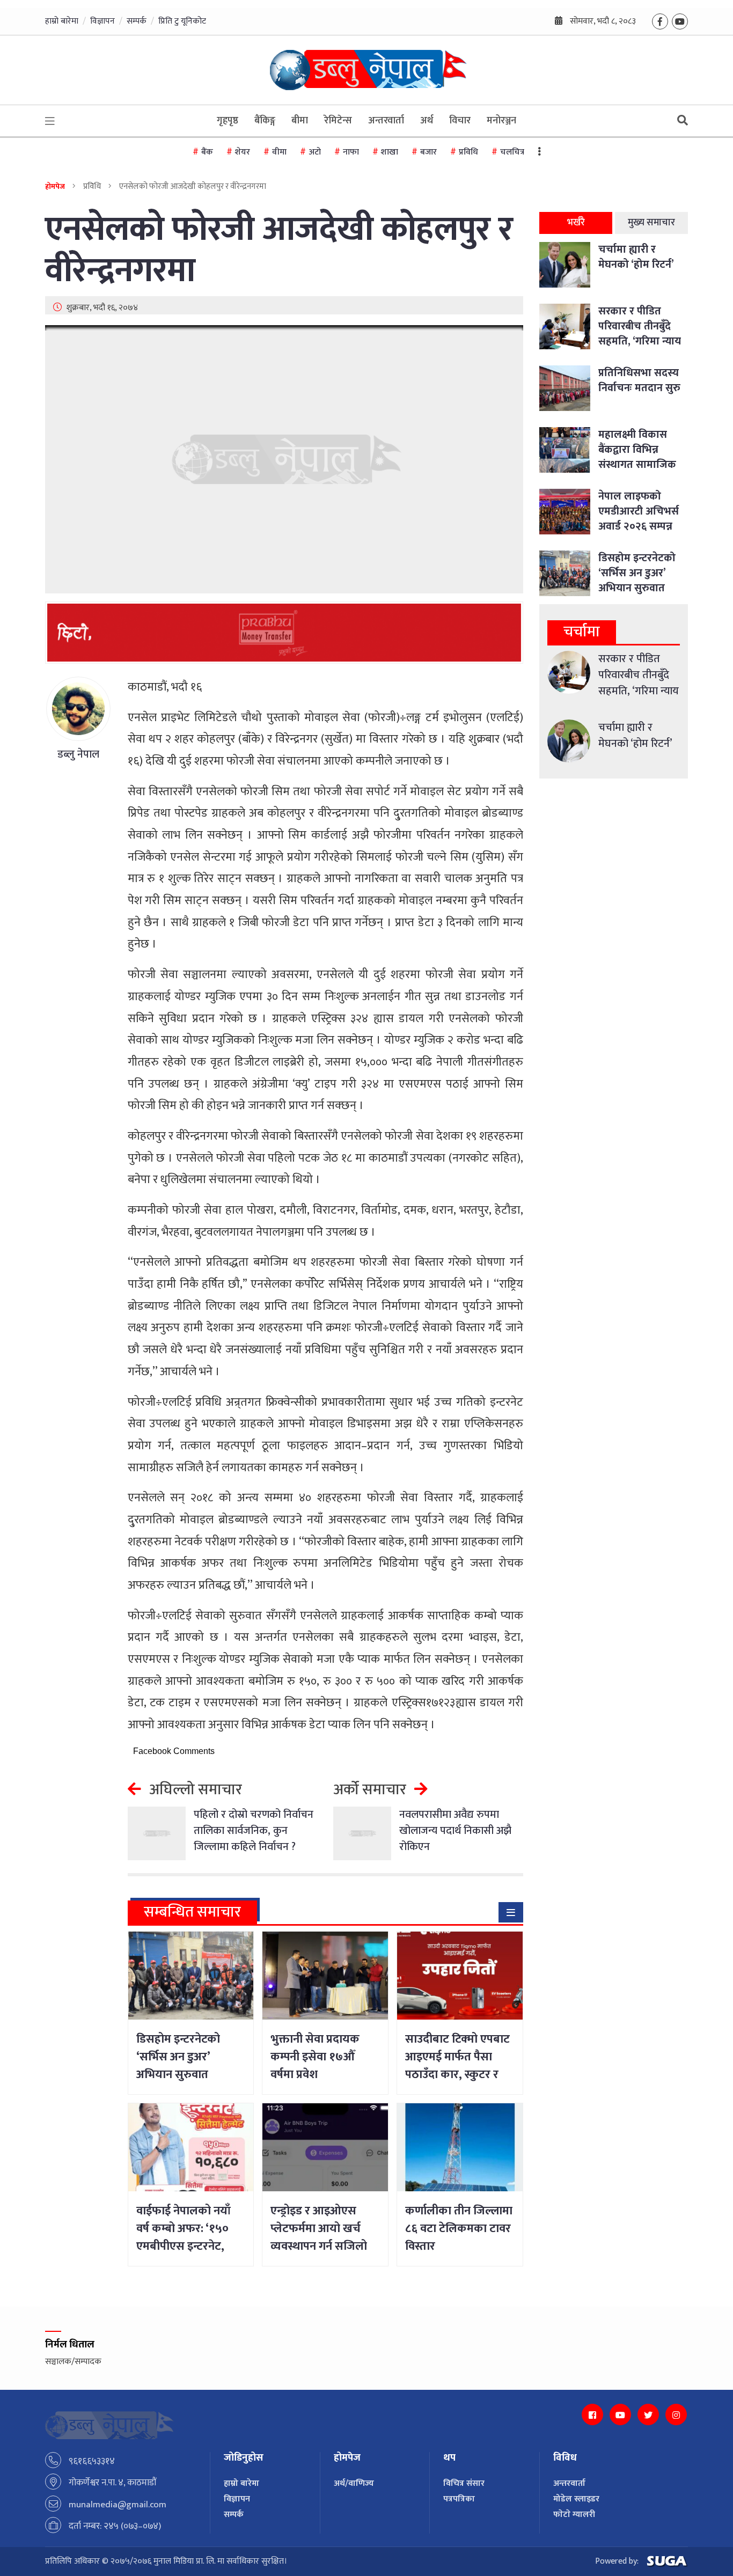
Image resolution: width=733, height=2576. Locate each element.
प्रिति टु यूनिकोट (182, 21)
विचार (460, 121)
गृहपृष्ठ (228, 121)
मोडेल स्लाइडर (576, 2499)
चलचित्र (512, 152)
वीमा (279, 152)
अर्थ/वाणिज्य (354, 2483)
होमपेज (55, 186)
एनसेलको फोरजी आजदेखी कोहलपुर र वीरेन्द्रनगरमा (279, 251)
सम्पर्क (137, 21)
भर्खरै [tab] (576, 223)
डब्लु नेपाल (78, 754)
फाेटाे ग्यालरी (574, 2515)
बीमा (300, 121)
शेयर (243, 152)
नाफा (351, 152)
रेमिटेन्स (338, 121)
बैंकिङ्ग (265, 121)
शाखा (390, 152)
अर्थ (427, 121)
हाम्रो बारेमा (62, 21)
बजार (428, 152)
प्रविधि (468, 152)
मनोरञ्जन (501, 121)
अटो (315, 152)
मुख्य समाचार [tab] (651, 223)
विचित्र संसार (464, 2483)
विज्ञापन (102, 21)
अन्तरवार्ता (386, 121)
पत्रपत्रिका (459, 2499)
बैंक (207, 152)
